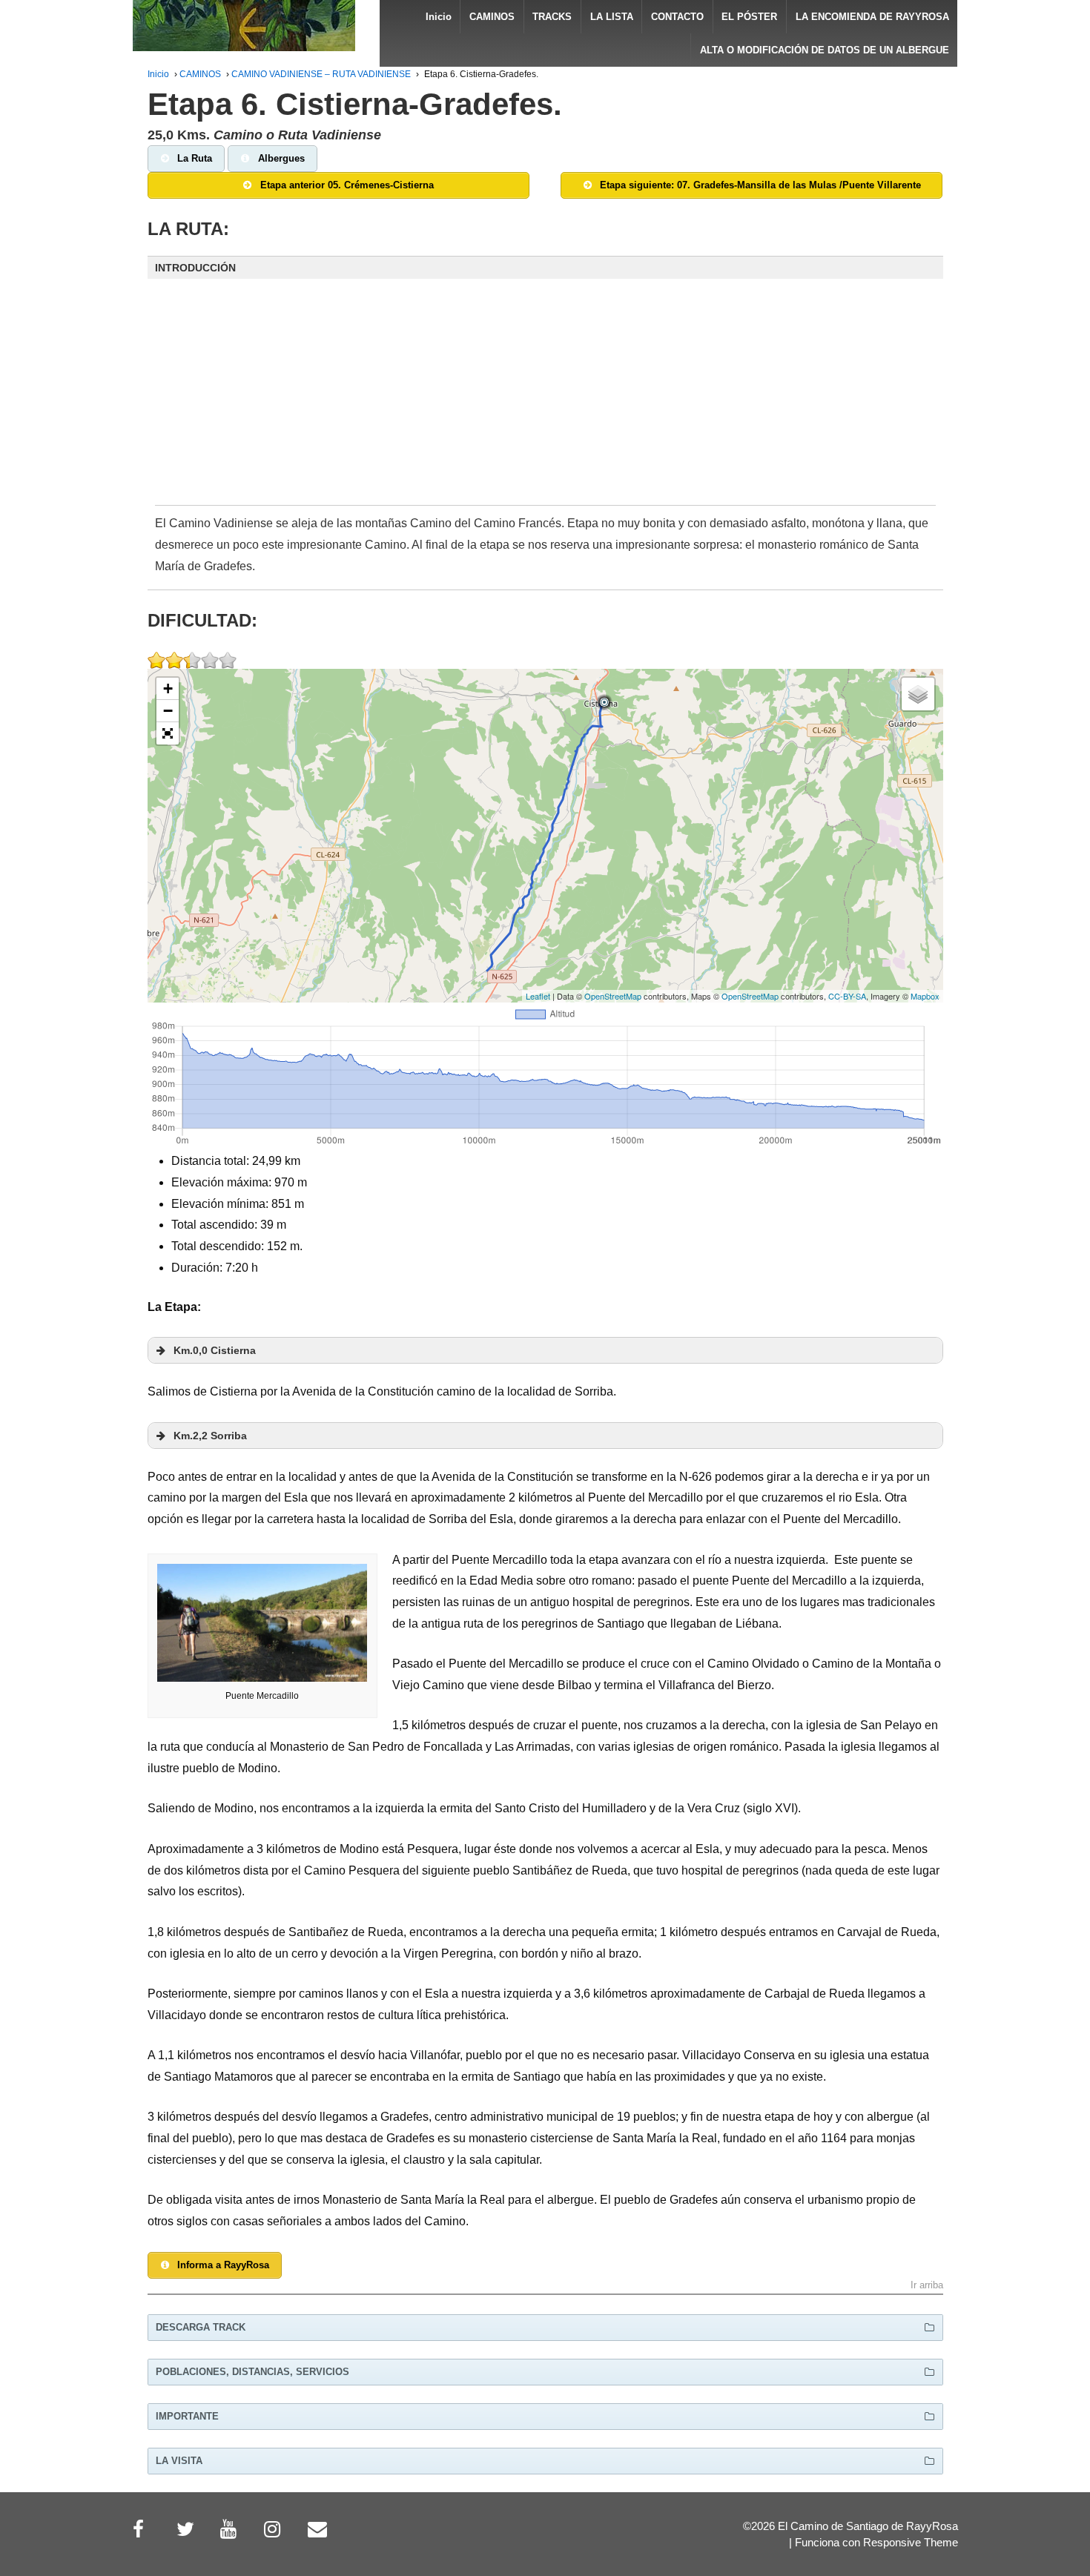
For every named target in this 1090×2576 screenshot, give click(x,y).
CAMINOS (492, 17)
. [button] (215, 1350)
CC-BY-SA (847, 996)
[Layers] (918, 694)
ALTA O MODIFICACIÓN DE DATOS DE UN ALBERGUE (825, 50)
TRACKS (552, 17)
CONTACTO (677, 17)
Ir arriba (927, 2286)
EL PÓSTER (749, 17)
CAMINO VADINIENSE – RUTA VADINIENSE (321, 74)
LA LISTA (612, 17)
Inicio (439, 17)
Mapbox (925, 996)
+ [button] (168, 688)
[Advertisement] (545, 402)
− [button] (168, 711)
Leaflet (538, 996)
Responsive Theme (911, 2543)
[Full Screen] (168, 733)
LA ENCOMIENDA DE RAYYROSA (872, 17)
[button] (545, 268)
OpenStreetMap (613, 996)
